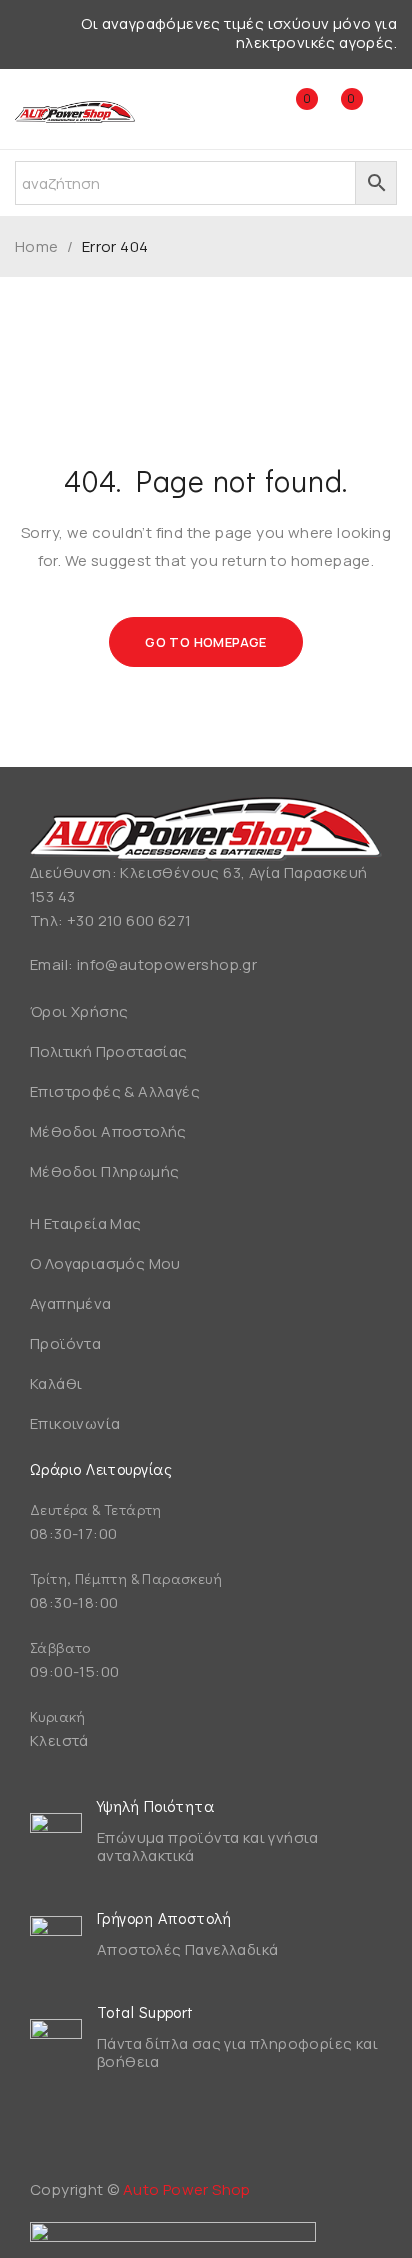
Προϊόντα (65, 1343)
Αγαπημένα (71, 1303)
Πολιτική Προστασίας (109, 1051)
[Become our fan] (50, 2131)
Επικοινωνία (75, 1423)
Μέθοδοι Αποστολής (108, 1131)
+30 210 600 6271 (129, 920)
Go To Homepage (206, 642)
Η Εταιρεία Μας (86, 1223)
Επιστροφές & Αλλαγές (115, 1091)
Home (37, 247)
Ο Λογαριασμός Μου (105, 1263)
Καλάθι (56, 1383)
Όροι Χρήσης (79, 1011)
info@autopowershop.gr (167, 964)
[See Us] (103, 2131)
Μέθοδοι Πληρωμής (104, 1171)
